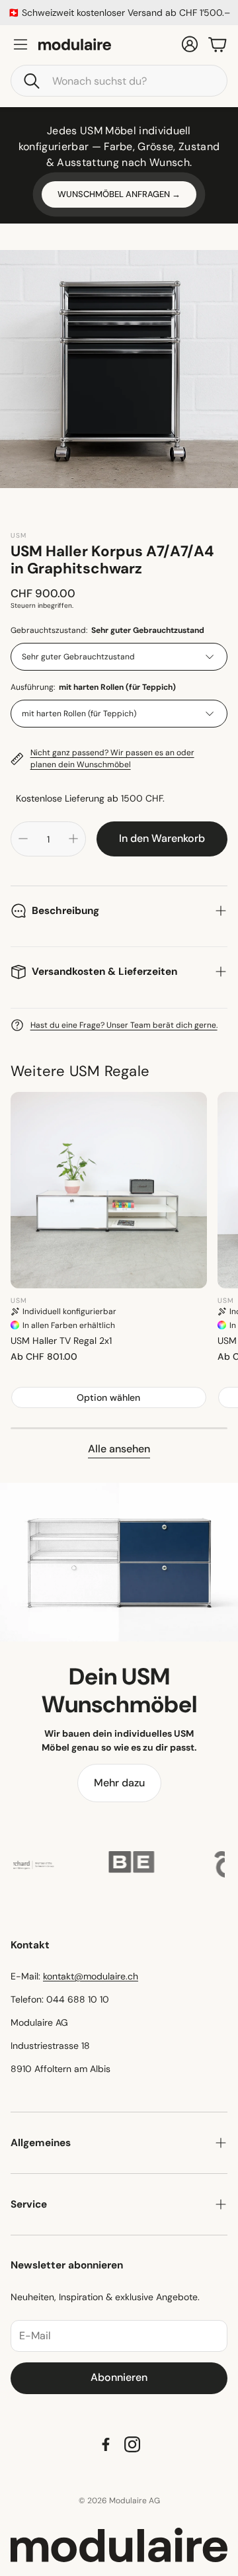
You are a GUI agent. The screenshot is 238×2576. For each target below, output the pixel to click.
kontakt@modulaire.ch (91, 1976)
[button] (119, 81)
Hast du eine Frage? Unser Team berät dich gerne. (124, 1025)
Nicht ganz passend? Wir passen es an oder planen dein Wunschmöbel (112, 759)
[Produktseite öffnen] (109, 1190)
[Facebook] (106, 2444)
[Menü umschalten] (20, 44)
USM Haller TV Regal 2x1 (61, 1341)
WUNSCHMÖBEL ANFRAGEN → (119, 194)
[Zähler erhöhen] (73, 839)
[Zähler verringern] (23, 839)
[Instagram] (132, 2444)
